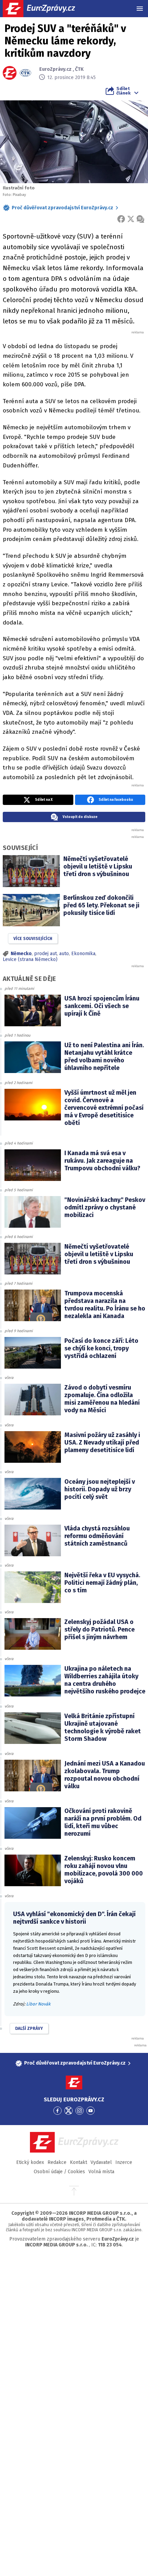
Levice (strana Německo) (30, 959)
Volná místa (101, 2172)
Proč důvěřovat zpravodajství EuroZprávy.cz (62, 208)
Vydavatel (101, 2162)
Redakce (57, 2162)
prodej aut (45, 954)
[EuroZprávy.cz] (45, 9)
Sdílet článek (123, 91)
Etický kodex (30, 2162)
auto (64, 954)
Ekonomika (83, 954)
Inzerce (124, 2162)
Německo (21, 954)
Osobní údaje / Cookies (59, 2172)
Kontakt (78, 2162)
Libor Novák (38, 2004)
